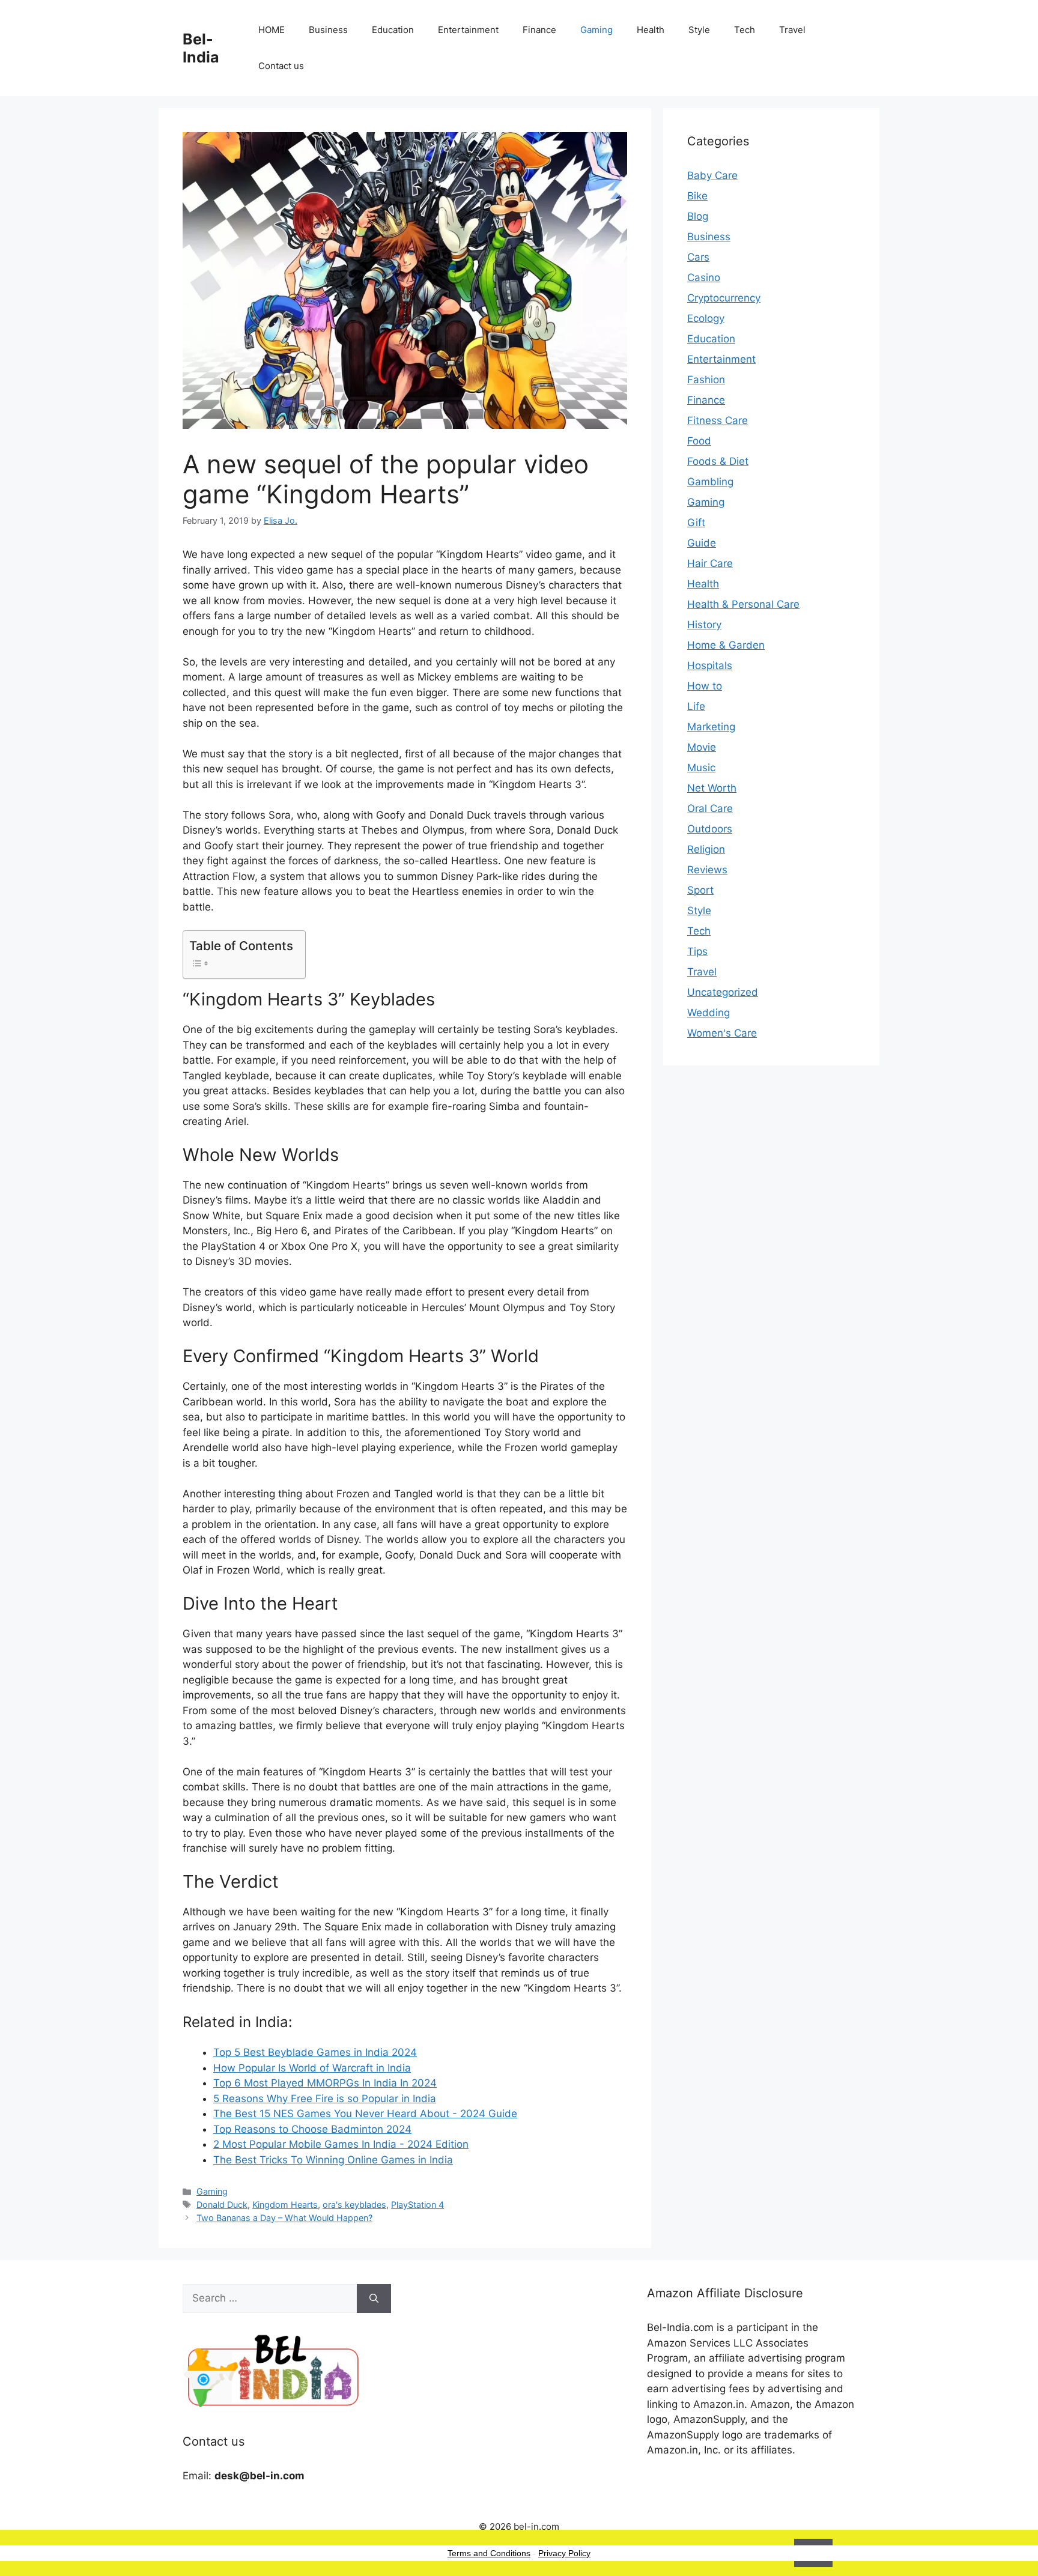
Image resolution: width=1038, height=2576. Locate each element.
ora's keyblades (354, 2205)
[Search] (374, 2299)
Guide (702, 543)
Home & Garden (726, 645)
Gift (696, 523)
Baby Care (712, 175)
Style (699, 30)
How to (705, 686)
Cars (698, 257)
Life (696, 706)
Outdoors (710, 829)
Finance (539, 30)
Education (393, 30)
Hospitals (710, 665)
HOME (272, 30)
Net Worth (712, 788)
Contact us (281, 66)
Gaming (596, 30)
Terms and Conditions (489, 2553)
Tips (697, 951)
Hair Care (710, 563)
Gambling (710, 482)
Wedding (709, 1013)
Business (328, 30)
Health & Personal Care (743, 604)
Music (701, 768)
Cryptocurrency (724, 298)
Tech (745, 30)
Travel (792, 30)
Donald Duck (222, 2205)
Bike (697, 196)
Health (651, 30)
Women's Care (722, 1033)
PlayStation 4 (417, 2205)
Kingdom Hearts (285, 2205)
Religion (706, 849)
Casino (704, 277)
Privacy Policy (564, 2553)
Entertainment (468, 30)
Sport (700, 890)
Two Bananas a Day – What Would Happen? (284, 2218)
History (704, 625)
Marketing (711, 727)
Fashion (706, 380)
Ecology (706, 318)
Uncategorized (723, 992)
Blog (698, 216)
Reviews (707, 870)
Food (699, 441)
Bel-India (201, 48)
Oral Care (710, 808)
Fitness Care (718, 420)
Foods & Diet (718, 461)
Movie (702, 747)
